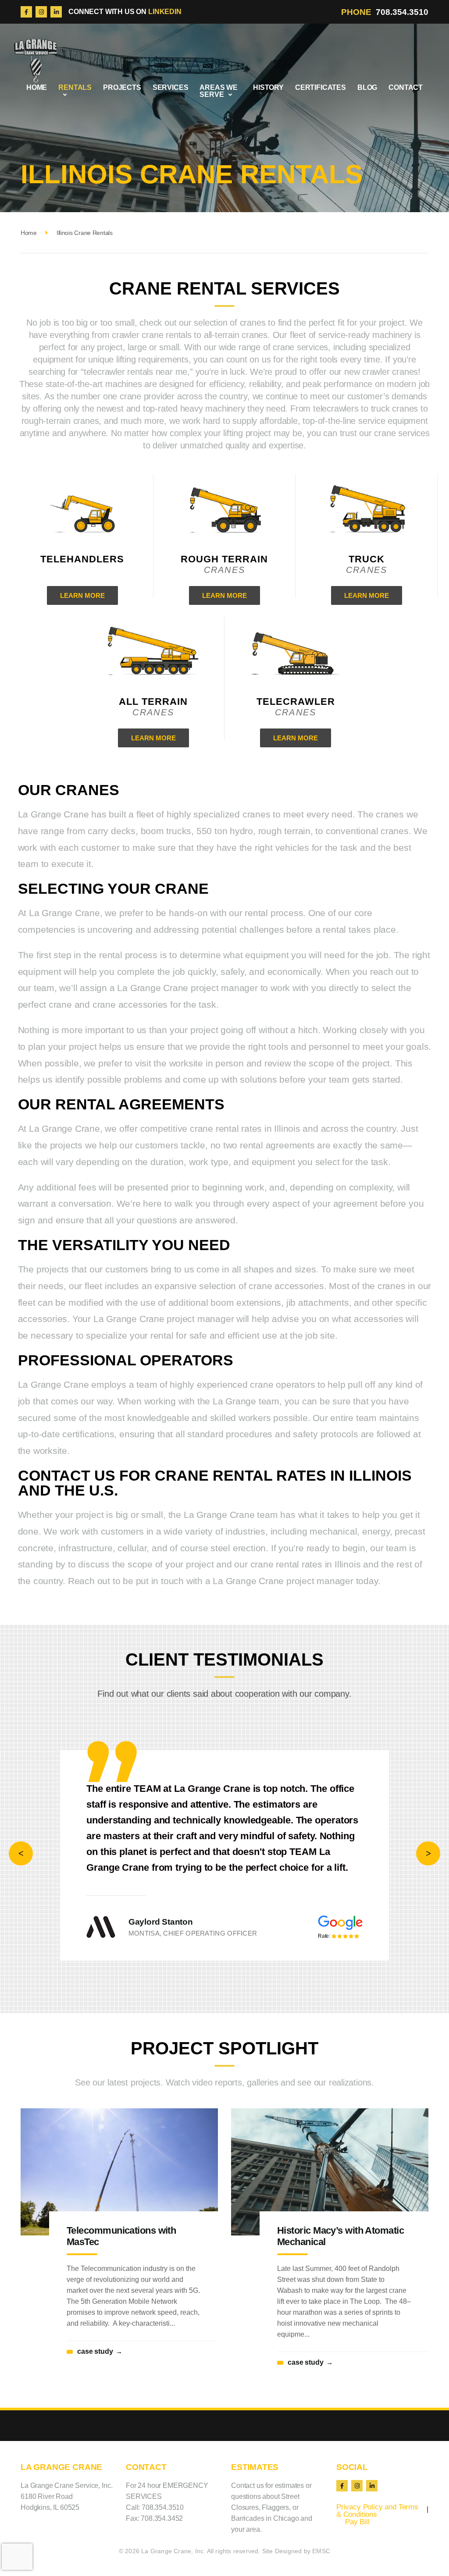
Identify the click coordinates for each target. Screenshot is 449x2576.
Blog (367, 87)
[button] (21, 1846)
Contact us (247, 2470)
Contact (406, 87)
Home (37, 87)
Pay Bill (357, 2506)
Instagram (41, 12)
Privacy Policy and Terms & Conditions (377, 2495)
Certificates (321, 87)
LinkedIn (165, 12)
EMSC (321, 2535)
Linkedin (56, 12)
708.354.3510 (402, 12)
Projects (122, 87)
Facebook (26, 12)
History (268, 87)
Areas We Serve (219, 91)
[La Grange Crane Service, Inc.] (36, 60)
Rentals (75, 87)
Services (171, 87)
